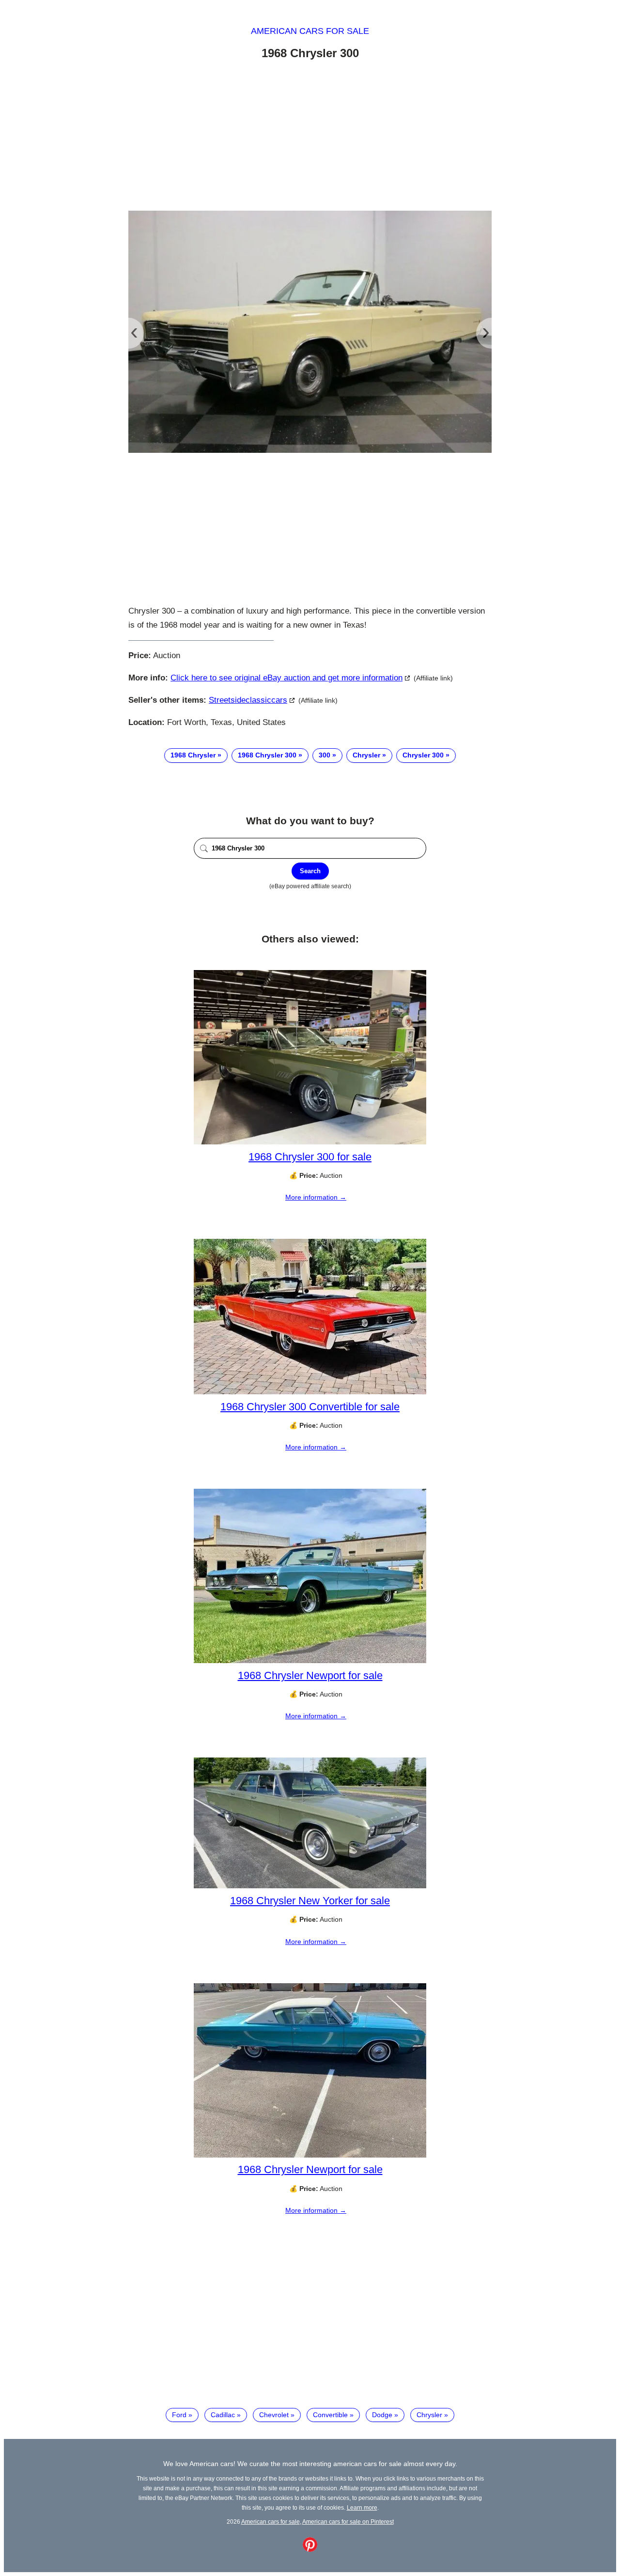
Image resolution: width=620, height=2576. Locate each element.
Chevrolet (274, 2415)
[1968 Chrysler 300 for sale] (310, 1142)
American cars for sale (310, 31)
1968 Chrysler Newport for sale (310, 1675)
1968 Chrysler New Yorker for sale (310, 1901)
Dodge (382, 2415)
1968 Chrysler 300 (267, 755)
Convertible (330, 2415)
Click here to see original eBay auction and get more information (287, 678)
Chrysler (366, 755)
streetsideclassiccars (248, 700)
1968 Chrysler (193, 755)
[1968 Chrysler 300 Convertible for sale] (310, 1392)
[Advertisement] (310, 137)
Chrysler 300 (423, 755)
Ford (179, 2415)
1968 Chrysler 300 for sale (310, 1157)
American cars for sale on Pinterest (348, 2522)
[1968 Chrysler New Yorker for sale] (310, 1886)
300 (325, 755)
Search (310, 871)
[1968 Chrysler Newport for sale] (310, 1661)
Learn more (362, 2507)
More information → (316, 1197)
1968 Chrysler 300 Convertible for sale (310, 1407)
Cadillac (223, 2415)
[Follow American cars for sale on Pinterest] (310, 2549)
